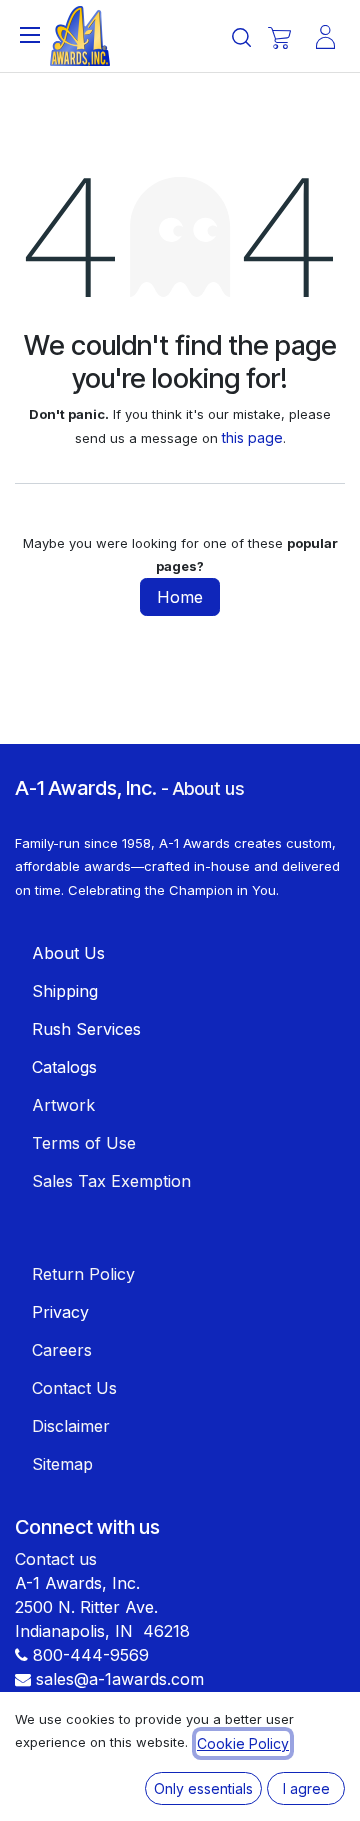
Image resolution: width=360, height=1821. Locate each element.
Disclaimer (71, 1426)
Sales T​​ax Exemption (111, 1181)
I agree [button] (306, 1788)
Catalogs (64, 1067)
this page (252, 437)
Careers (62, 1350)
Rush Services (86, 1029)
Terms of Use (84, 1143)
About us (208, 788)
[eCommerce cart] (279, 37)
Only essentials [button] (203, 1788)
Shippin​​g (65, 991)
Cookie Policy (243, 1743)
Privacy (60, 1312)
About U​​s (68, 953)
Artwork (63, 1105)
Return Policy (83, 1274)
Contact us (56, 1559)
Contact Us (74, 1388)
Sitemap (62, 1464)
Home (180, 597)
